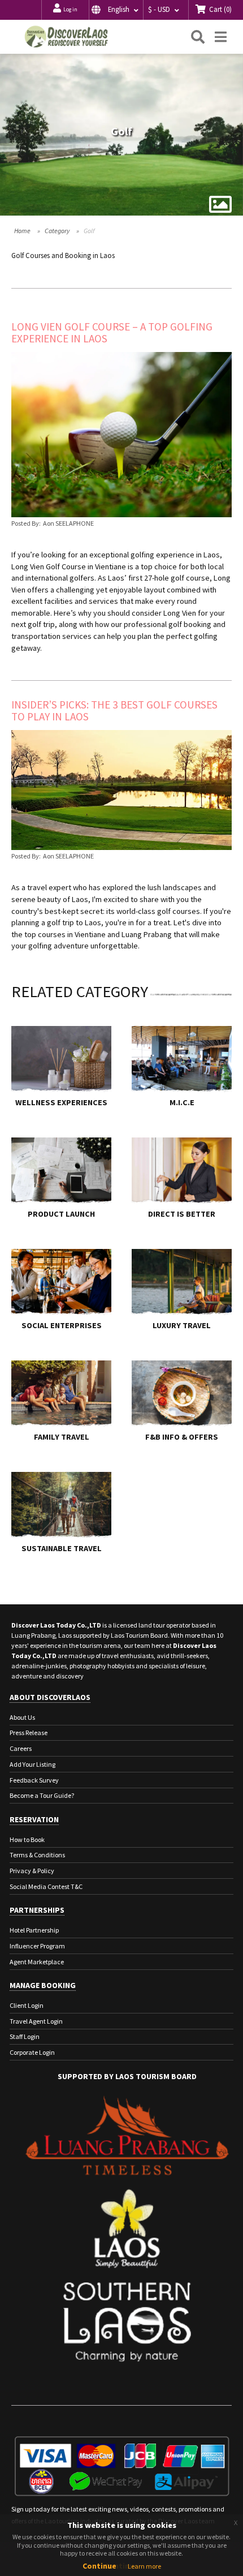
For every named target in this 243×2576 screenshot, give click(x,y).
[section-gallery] (220, 204)
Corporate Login (32, 2052)
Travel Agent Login (36, 2021)
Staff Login (25, 2036)
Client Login (27, 2005)
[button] (116, 10)
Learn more (144, 2566)
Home (22, 231)
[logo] (66, 37)
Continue (99, 2566)
